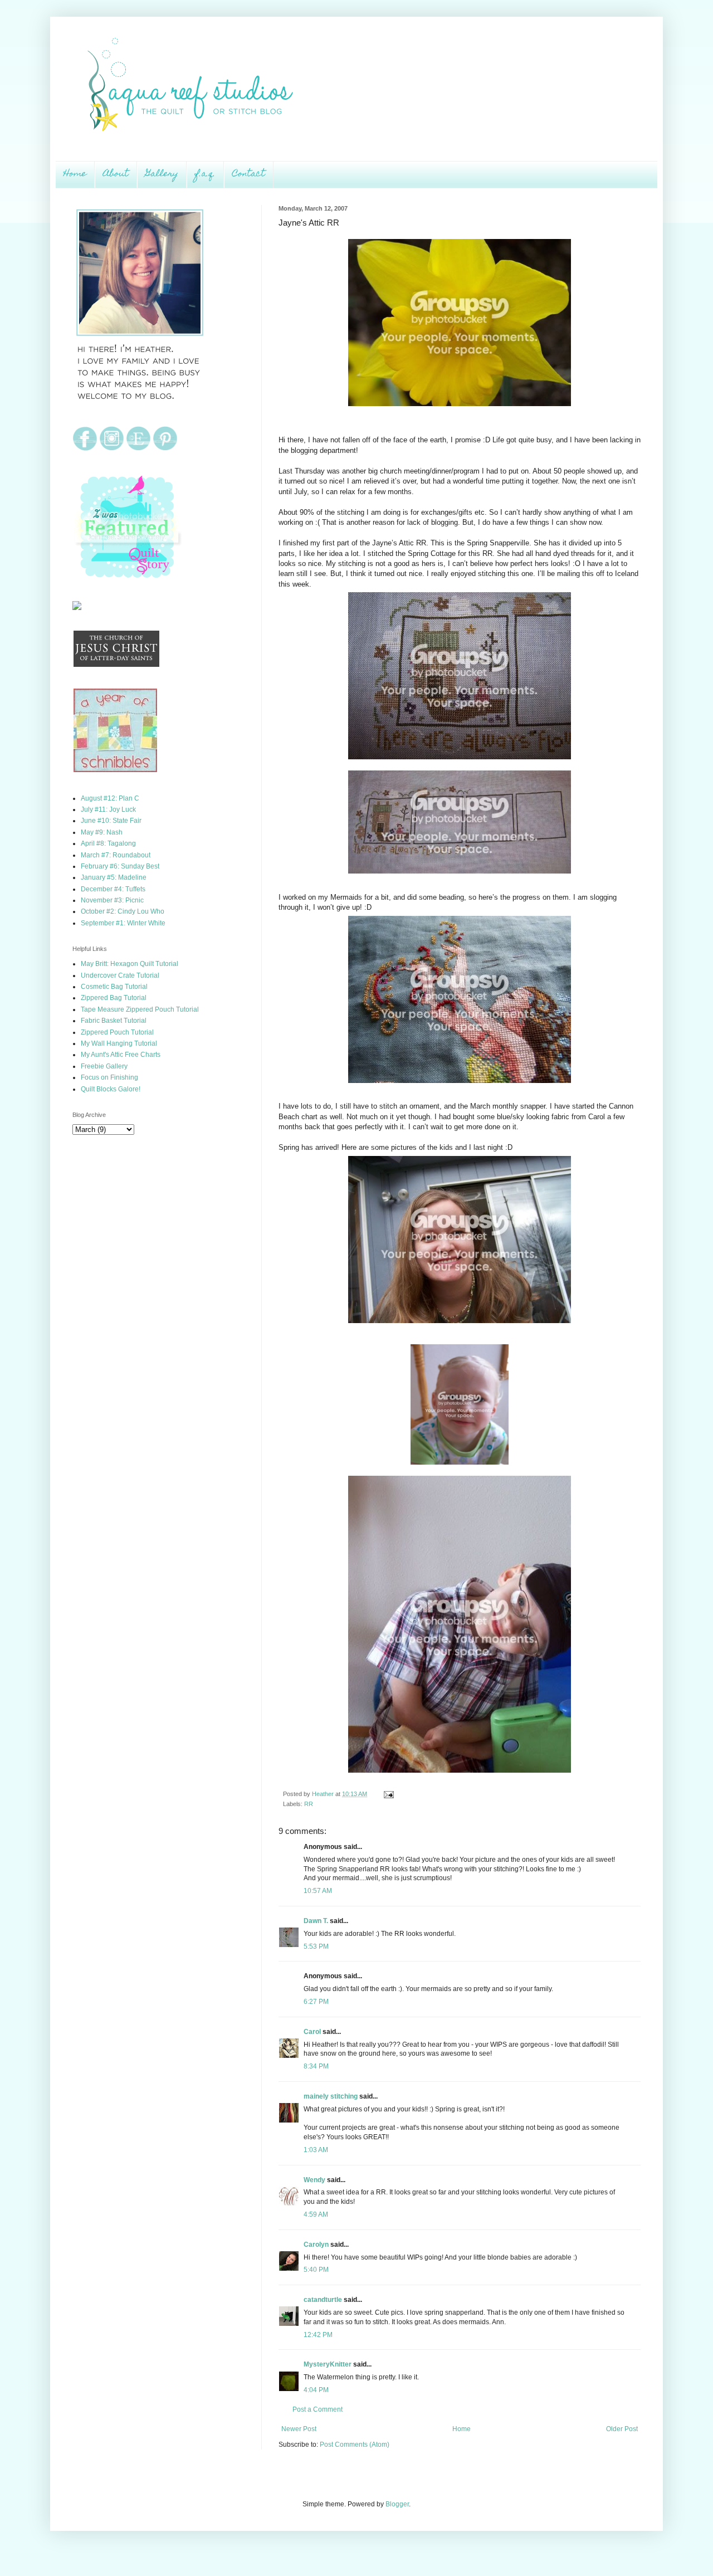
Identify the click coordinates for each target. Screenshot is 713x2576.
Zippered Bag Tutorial (114, 998)
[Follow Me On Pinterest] (165, 449)
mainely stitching (331, 2096)
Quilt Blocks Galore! (111, 1089)
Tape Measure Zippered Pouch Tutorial (140, 1009)
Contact (249, 174)
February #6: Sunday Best (120, 866)
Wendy (314, 2180)
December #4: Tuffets (113, 889)
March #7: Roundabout (116, 855)
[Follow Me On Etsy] (138, 449)
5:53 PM (316, 1946)
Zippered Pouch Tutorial (117, 1032)
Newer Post (299, 2429)
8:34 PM (316, 2066)
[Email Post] (387, 1794)
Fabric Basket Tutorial (114, 1021)
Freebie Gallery (104, 1066)
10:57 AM (318, 1891)
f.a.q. (205, 174)
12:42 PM (318, 2335)
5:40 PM (316, 2270)
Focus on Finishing (109, 1077)
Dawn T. (316, 1921)
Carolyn (316, 2245)
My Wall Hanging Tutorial (119, 1043)
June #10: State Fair (111, 821)
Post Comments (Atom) (355, 2445)
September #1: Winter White (123, 923)
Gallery (162, 174)
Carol (312, 2032)
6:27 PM (316, 2002)
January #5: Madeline (114, 877)
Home (75, 174)
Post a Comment (318, 2409)
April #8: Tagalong (108, 843)
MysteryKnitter (328, 2364)
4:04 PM (316, 2390)
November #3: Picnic (112, 900)
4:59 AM (316, 2214)
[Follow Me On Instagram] (112, 449)
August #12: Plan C (110, 798)
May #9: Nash (102, 832)
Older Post (622, 2429)
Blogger (397, 2504)
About (116, 174)
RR (309, 1804)
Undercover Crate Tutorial (120, 975)
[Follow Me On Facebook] (85, 449)
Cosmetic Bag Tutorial (114, 987)
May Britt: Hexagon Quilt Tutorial (130, 964)
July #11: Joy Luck (108, 809)
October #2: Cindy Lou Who (123, 911)
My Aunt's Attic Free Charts (121, 1055)
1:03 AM (316, 2150)
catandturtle (323, 2300)
